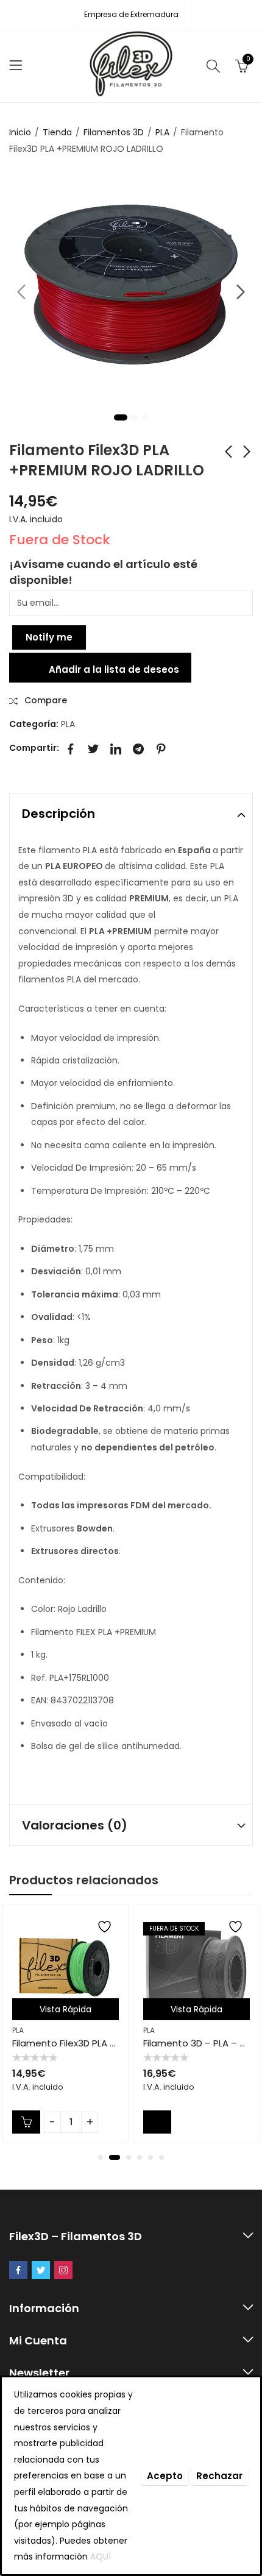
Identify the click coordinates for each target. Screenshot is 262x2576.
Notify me (49, 637)
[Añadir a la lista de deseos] (106, 1927)
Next (241, 292)
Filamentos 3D (114, 132)
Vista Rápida (65, 2009)
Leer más (157, 2122)
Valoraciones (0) (75, 1825)
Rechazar (219, 2476)
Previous (21, 292)
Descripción (58, 814)
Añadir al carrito (26, 2122)
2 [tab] (135, 417)
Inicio (20, 132)
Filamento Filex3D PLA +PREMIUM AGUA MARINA (115, 2043)
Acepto (165, 2476)
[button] (101, 2157)
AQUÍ (101, 2556)
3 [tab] (145, 417)
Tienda (57, 132)
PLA (162, 132)
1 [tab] (121, 417)
